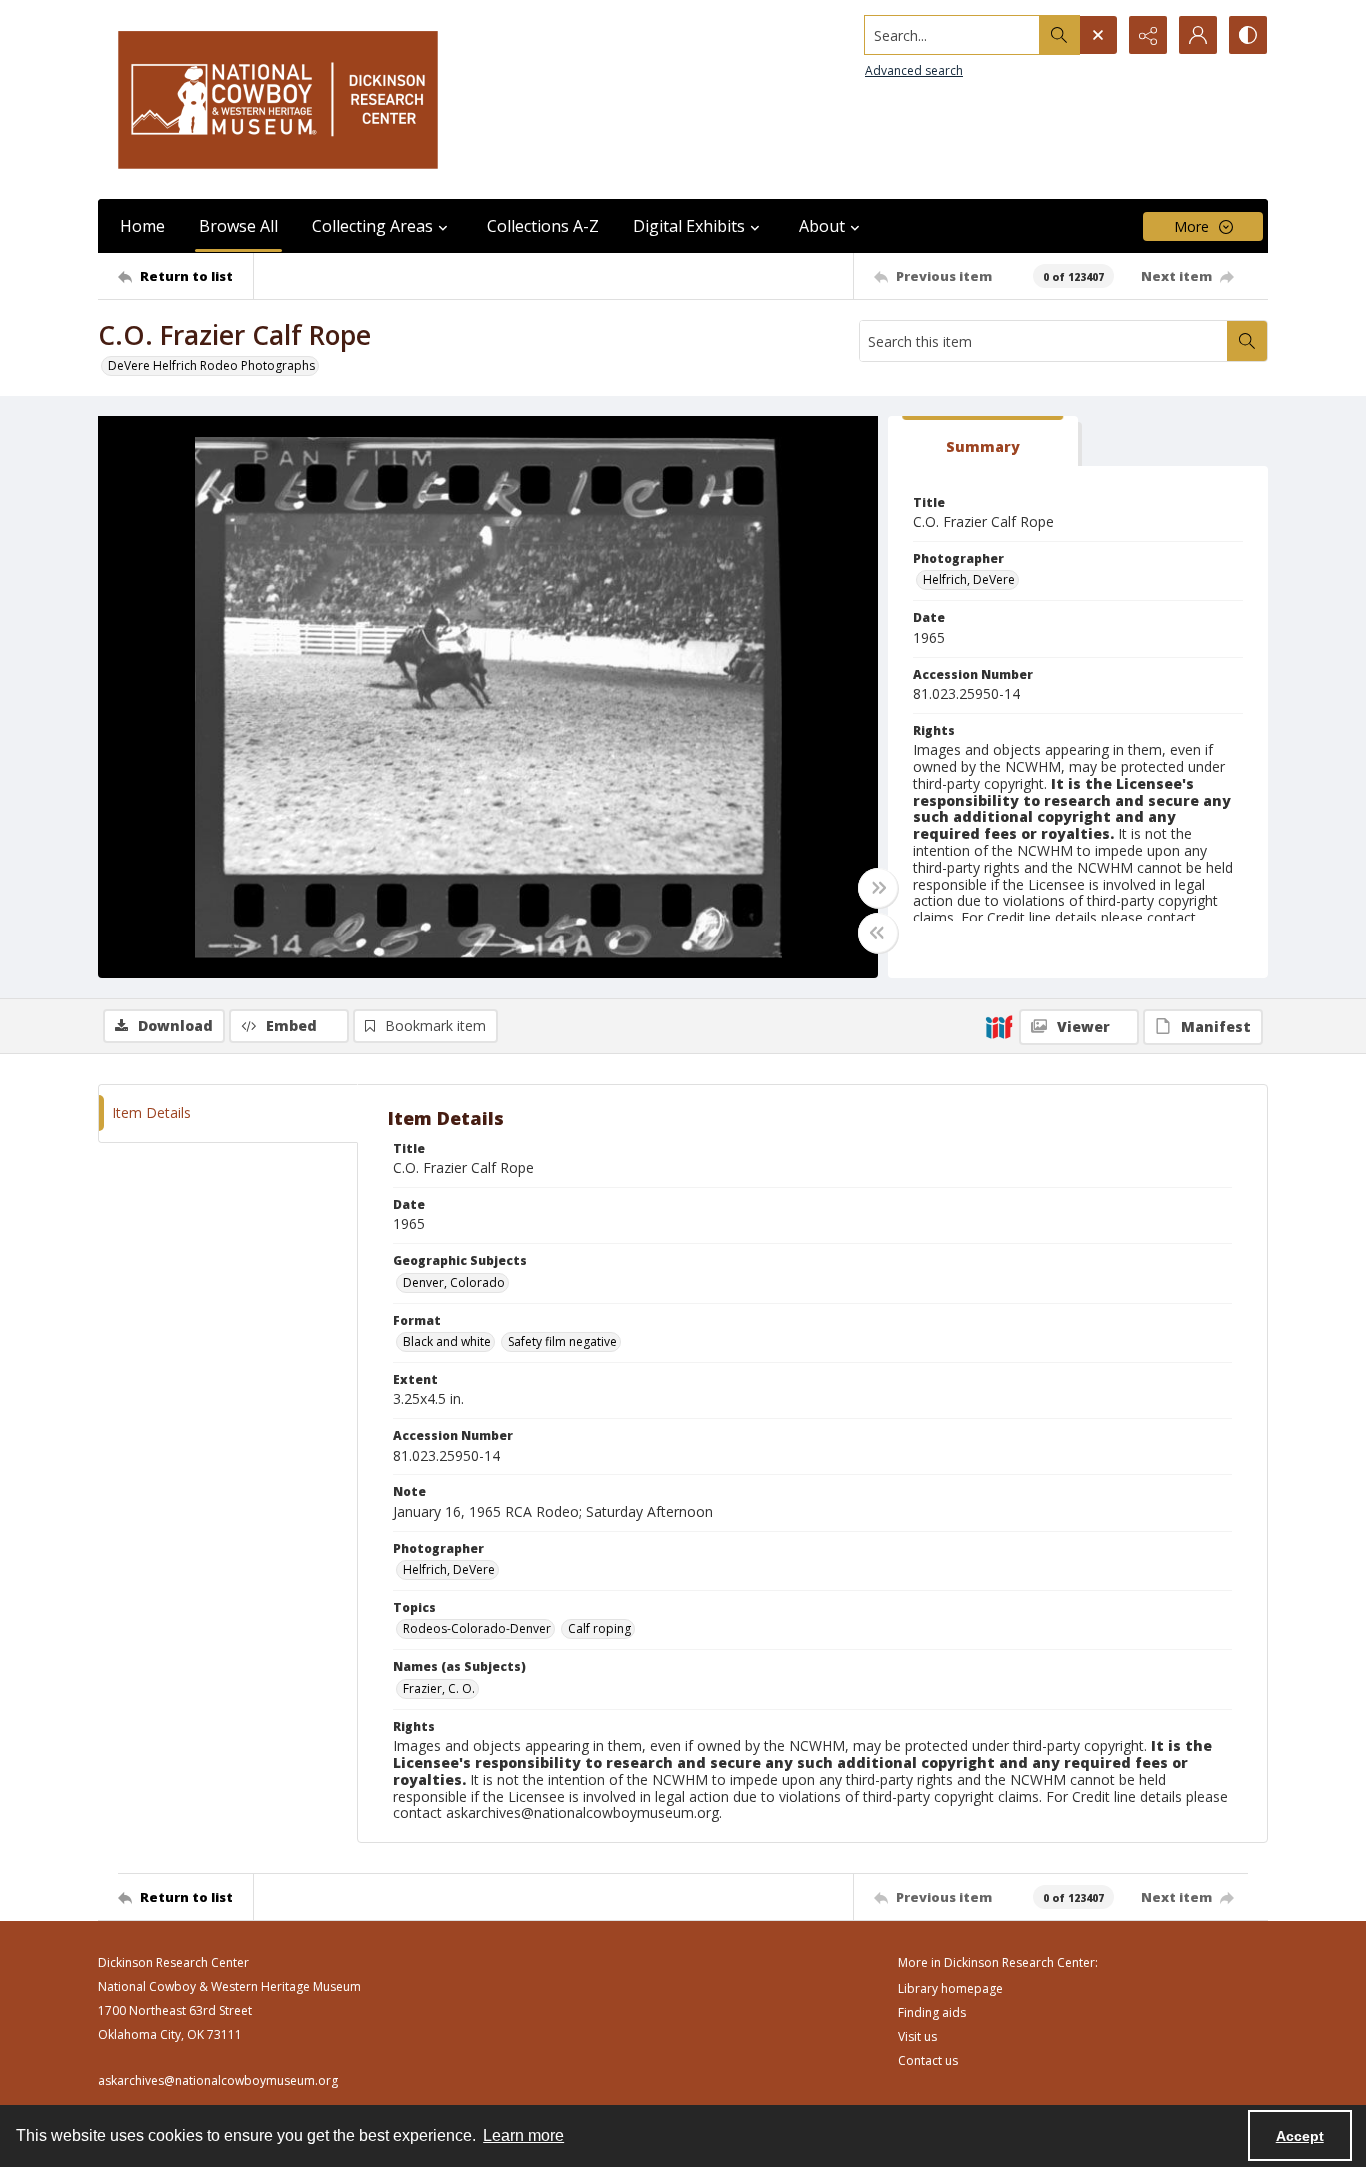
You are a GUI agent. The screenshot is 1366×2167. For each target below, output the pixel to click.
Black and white (447, 1341)
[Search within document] (1247, 341)
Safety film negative (562, 1341)
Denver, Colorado (454, 1282)
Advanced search (914, 70)
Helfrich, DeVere (969, 579)
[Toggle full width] (878, 888)
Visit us (917, 2036)
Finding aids (932, 2012)
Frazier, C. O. (439, 1688)
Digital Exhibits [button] (689, 226)
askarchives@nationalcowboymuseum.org (218, 2080)
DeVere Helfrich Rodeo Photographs (211, 365)
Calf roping (599, 1628)
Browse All (238, 226)
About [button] (822, 226)
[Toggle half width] (878, 933)
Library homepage (950, 1988)
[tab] (983, 441)
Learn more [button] (523, 2135)
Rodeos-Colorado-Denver (477, 1628)
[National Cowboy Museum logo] (278, 99)
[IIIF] (999, 1026)
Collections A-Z (543, 226)
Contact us (928, 2060)
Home (142, 226)
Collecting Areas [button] (372, 226)
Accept (1300, 2136)
